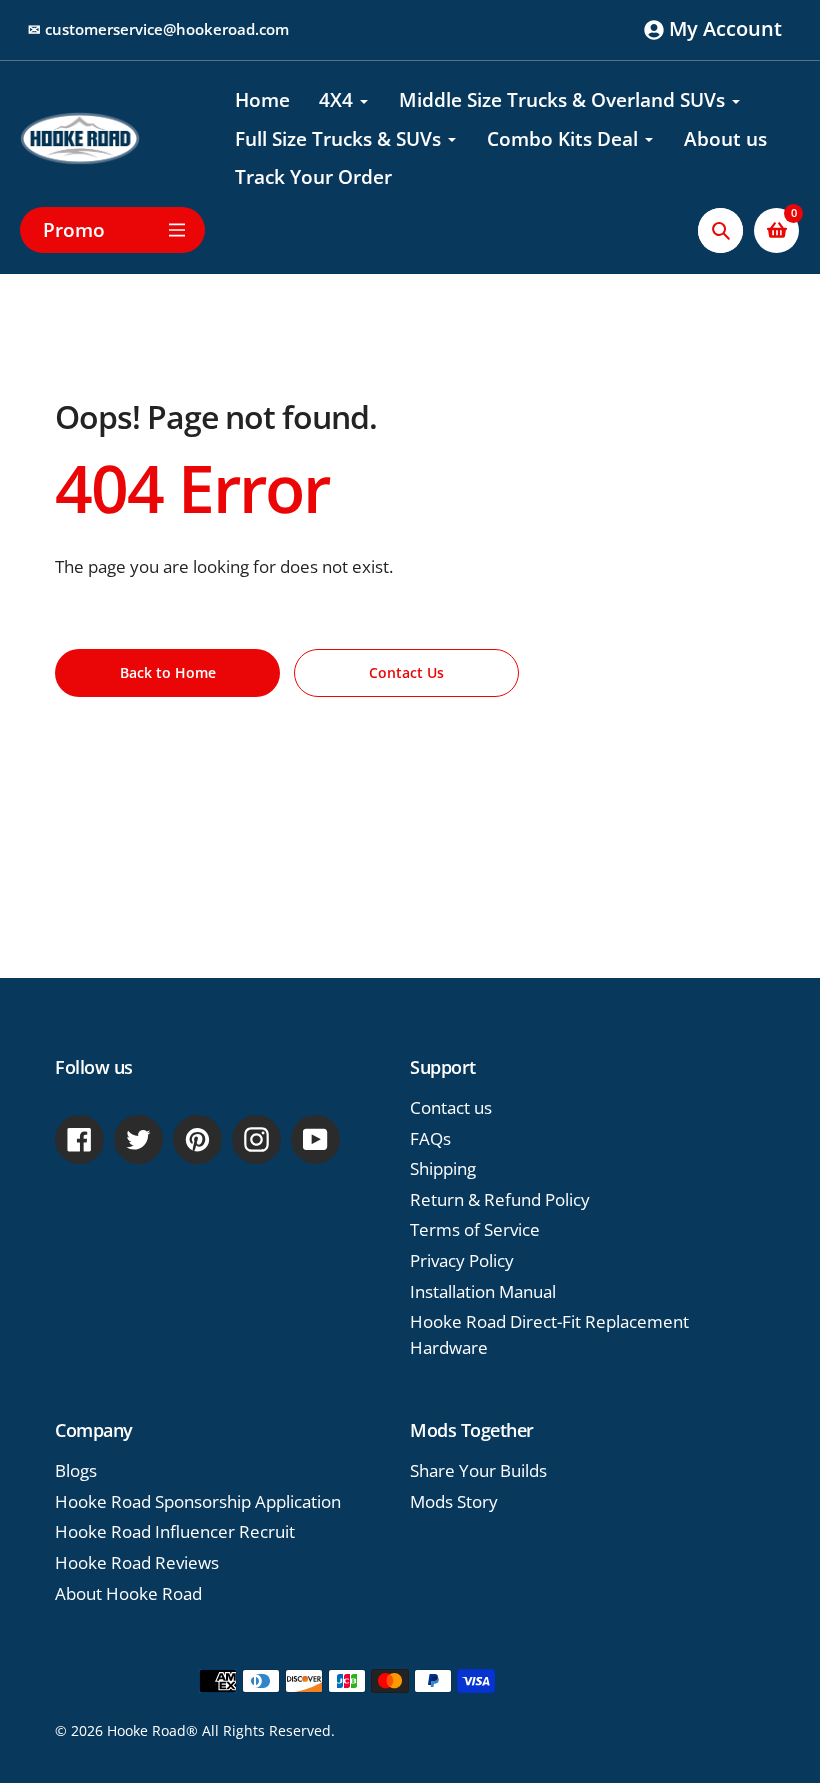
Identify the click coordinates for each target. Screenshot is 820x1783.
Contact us (451, 1107)
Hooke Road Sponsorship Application (198, 1501)
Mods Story (454, 1501)
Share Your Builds (478, 1470)
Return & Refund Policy (500, 1199)
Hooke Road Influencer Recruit (175, 1531)
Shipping (443, 1168)
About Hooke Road (128, 1593)
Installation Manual (483, 1291)
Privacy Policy (462, 1260)
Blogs (76, 1470)
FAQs (430, 1138)
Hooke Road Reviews (137, 1562)
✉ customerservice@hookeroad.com (158, 29)
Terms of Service (475, 1229)
